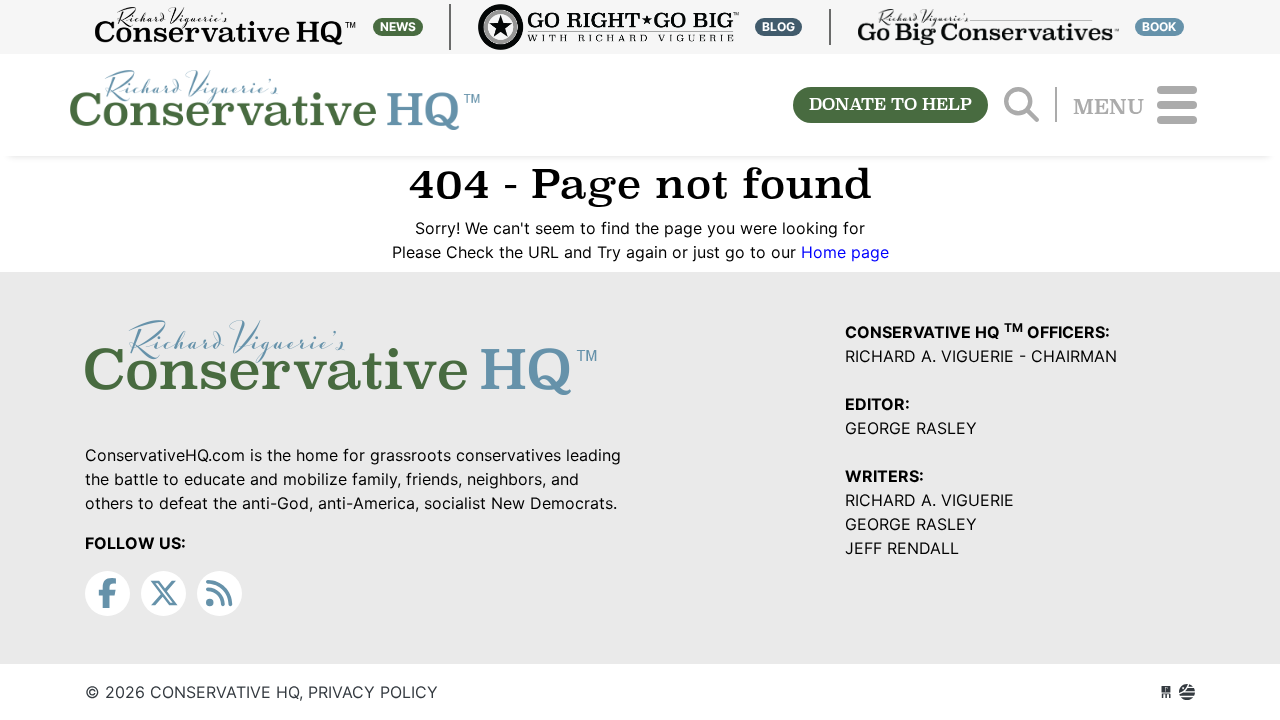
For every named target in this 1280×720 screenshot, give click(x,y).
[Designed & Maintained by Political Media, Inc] (1166, 692)
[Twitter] (163, 593)
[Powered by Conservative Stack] (1187, 692)
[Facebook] (107, 593)
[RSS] (219, 593)
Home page (845, 252)
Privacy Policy (373, 692)
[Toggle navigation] (1177, 105)
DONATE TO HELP (890, 104)
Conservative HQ (275, 105)
